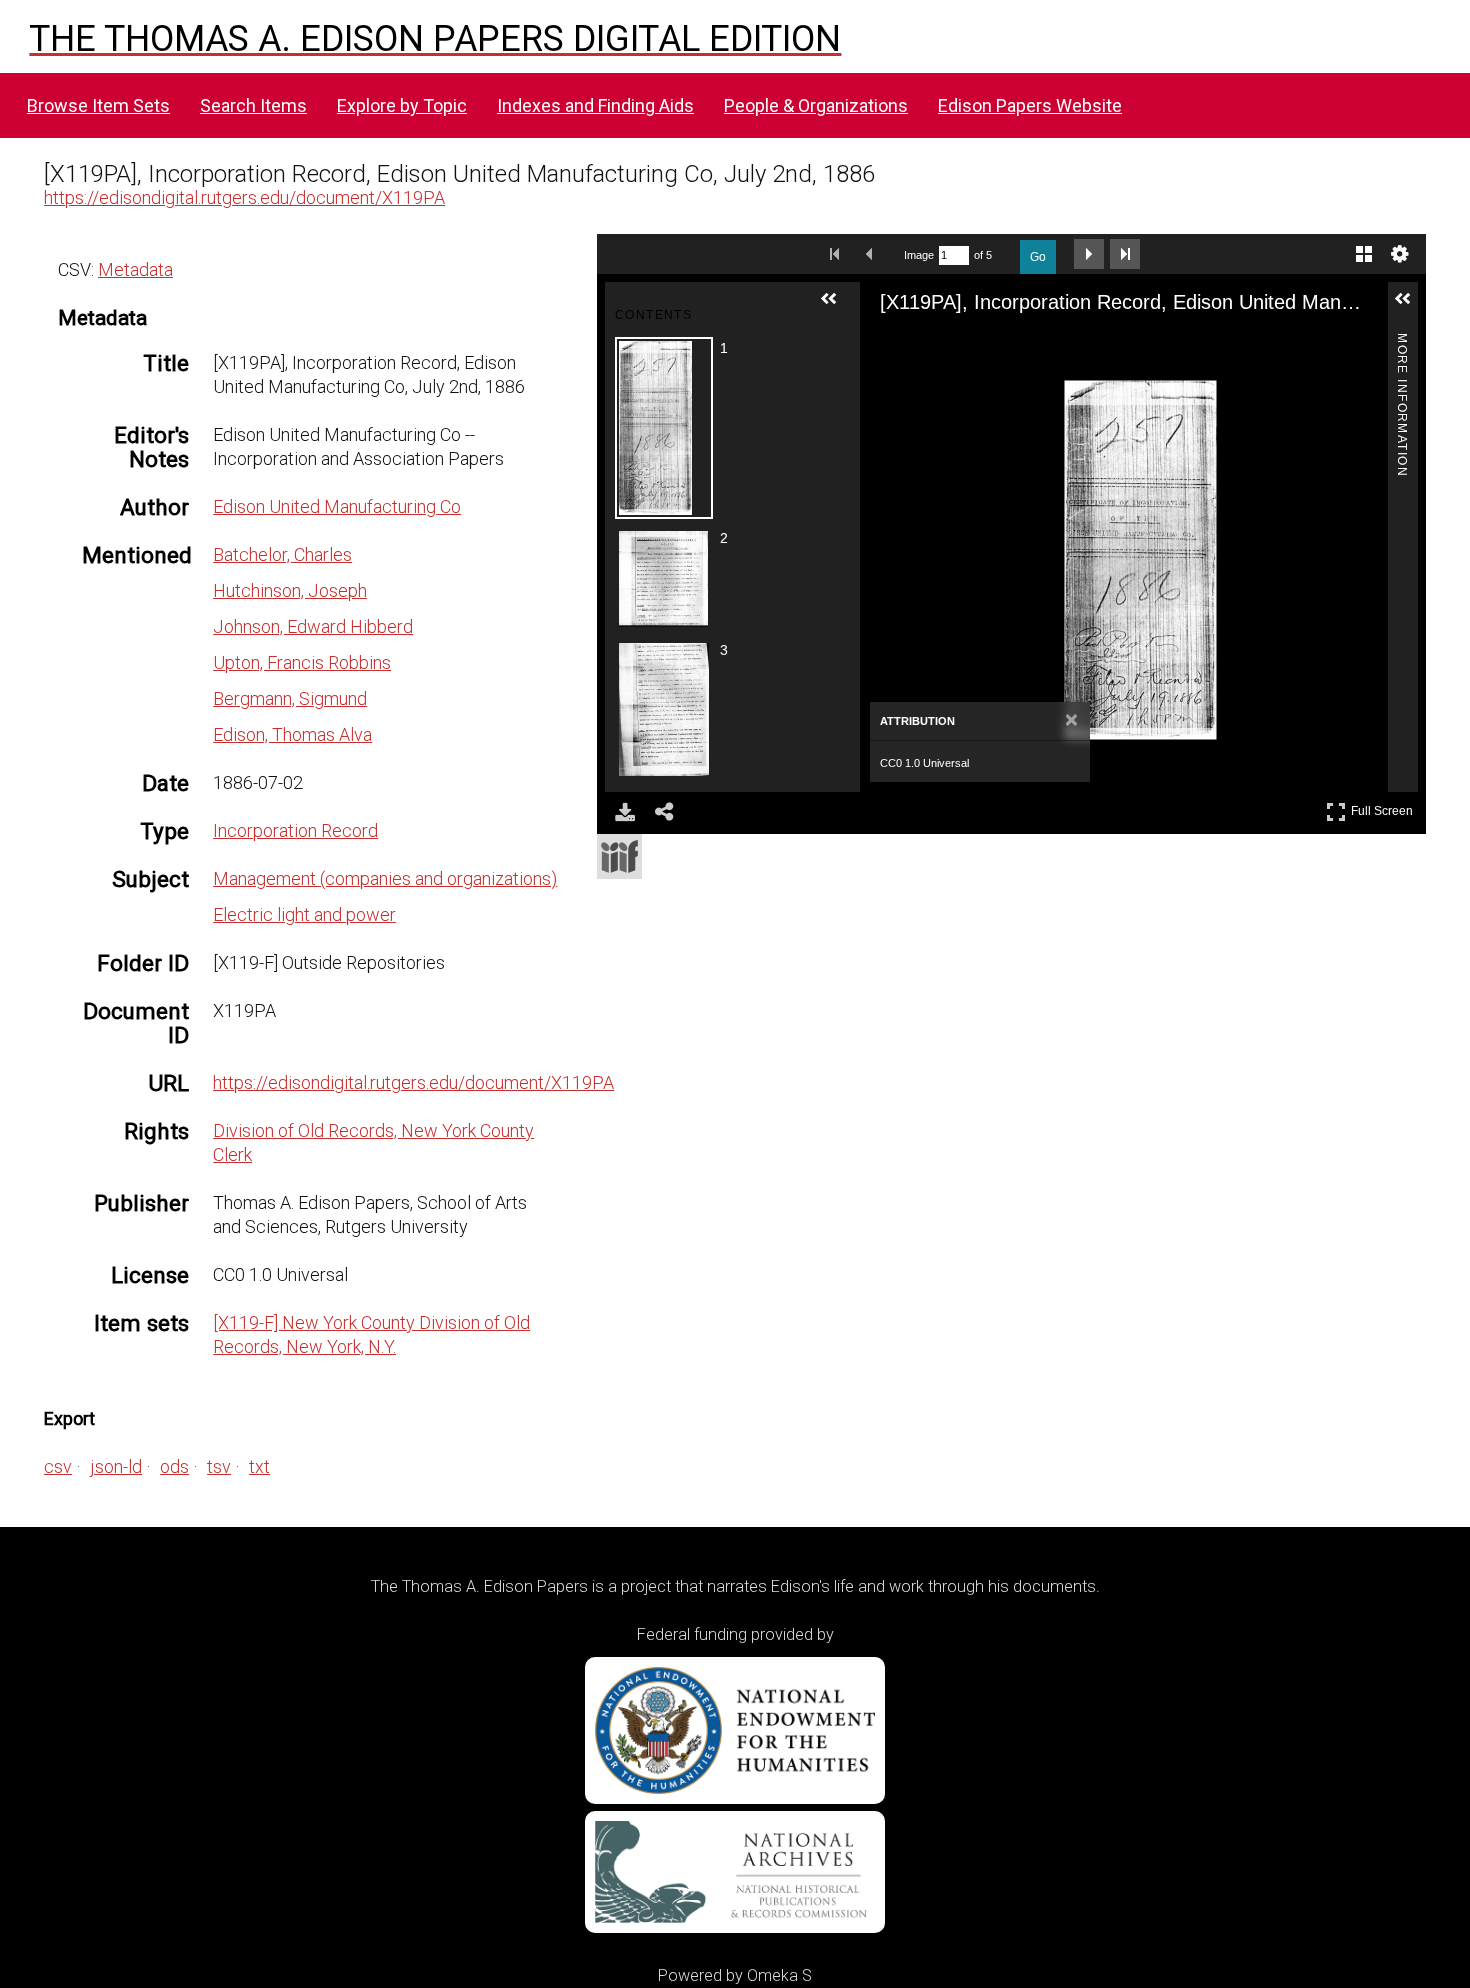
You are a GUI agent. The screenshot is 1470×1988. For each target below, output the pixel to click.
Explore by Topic (402, 105)
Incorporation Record (295, 830)
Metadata (135, 269)
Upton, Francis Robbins (302, 662)
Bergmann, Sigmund (290, 698)
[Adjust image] (1010, 345)
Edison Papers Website (1030, 105)
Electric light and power (304, 914)
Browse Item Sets (98, 105)
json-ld (116, 1466)
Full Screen (1384, 807)
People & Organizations (816, 105)
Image (919, 255)
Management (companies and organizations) (385, 878)
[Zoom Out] (938, 345)
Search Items (253, 105)
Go (1038, 257)
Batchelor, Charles (282, 554)
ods (174, 1466)
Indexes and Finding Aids (595, 105)
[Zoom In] (902, 345)
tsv (219, 1466)
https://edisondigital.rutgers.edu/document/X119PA (244, 197)
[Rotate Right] (974, 345)
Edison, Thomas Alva (292, 734)
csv (58, 1466)
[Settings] (1400, 254)
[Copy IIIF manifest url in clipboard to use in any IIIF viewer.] (619, 856)
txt (259, 1466)
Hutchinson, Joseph (290, 590)
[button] (837, 307)
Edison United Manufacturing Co (337, 506)
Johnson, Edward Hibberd (313, 626)
